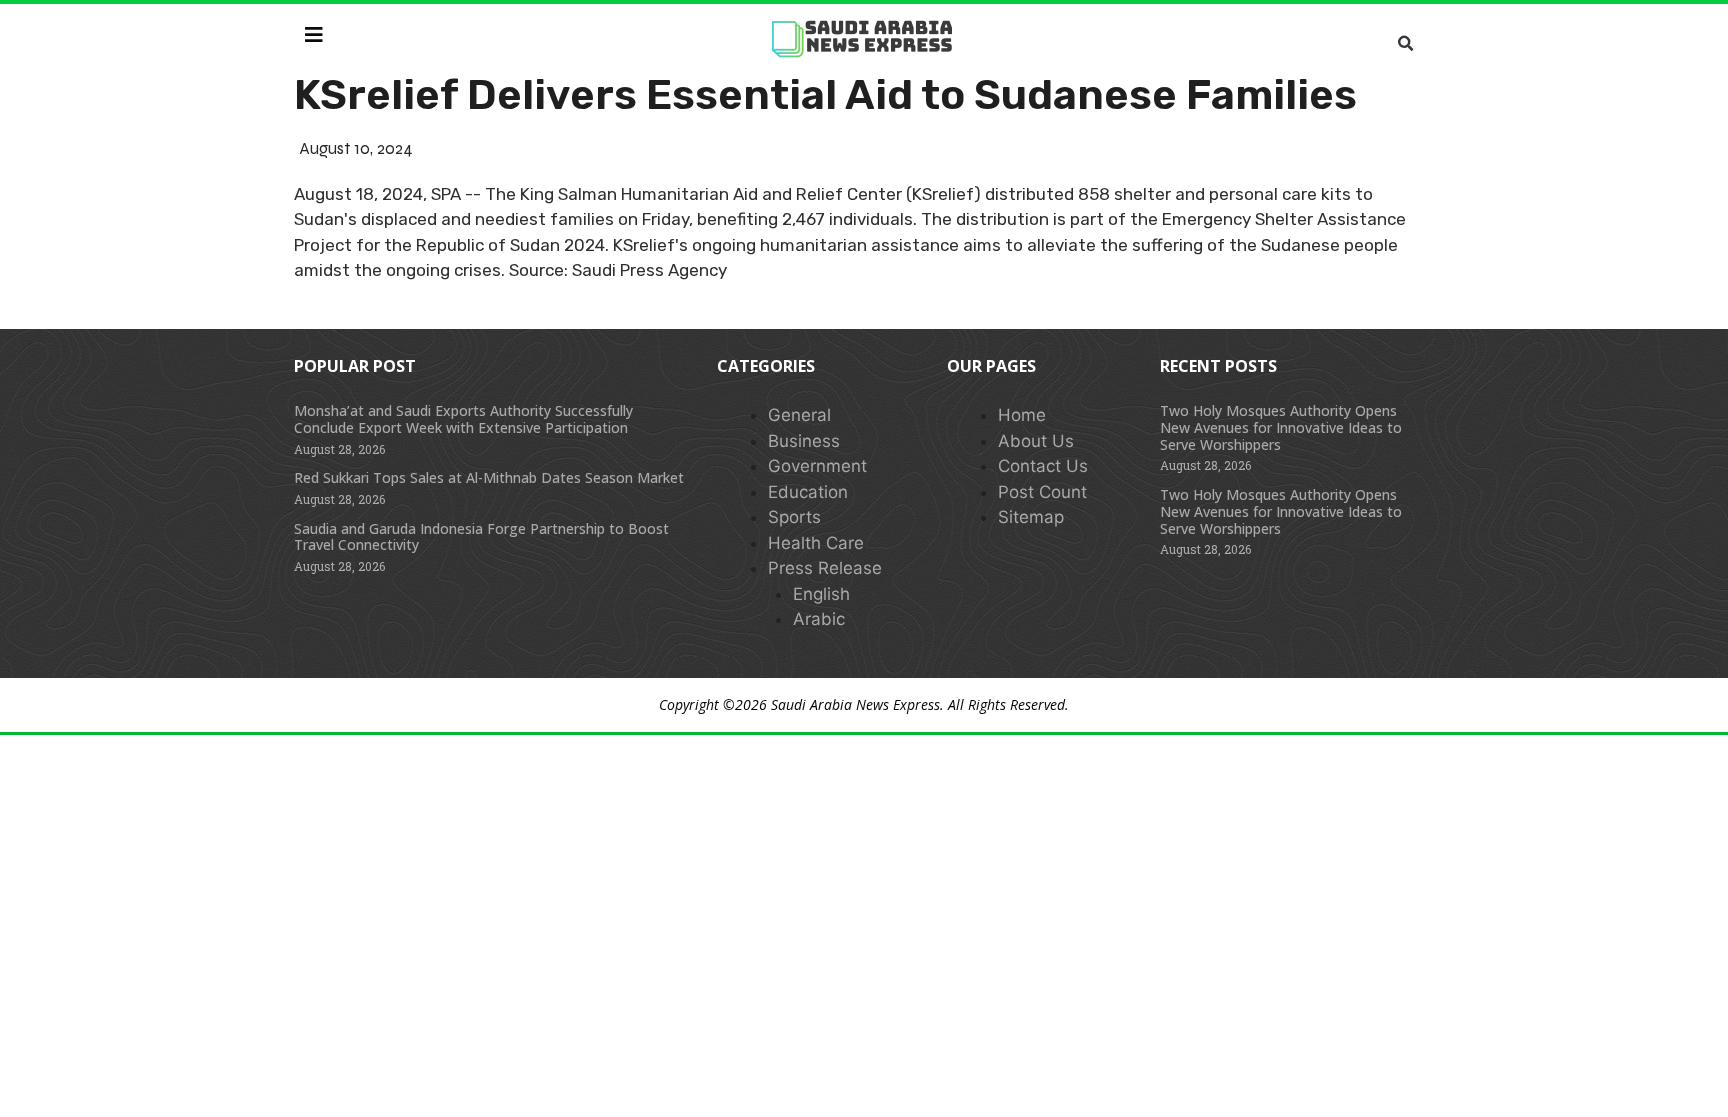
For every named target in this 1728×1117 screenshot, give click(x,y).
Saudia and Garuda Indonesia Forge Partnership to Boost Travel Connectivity (481, 537)
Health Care (816, 543)
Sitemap (1031, 517)
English (821, 594)
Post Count (1042, 492)
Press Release (825, 568)
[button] (1405, 44)
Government (817, 466)
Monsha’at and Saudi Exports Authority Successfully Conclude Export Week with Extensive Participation (463, 419)
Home (1022, 415)
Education (808, 492)
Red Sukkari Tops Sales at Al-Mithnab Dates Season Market (489, 477)
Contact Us (1043, 466)
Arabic (819, 619)
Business (804, 441)
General (799, 415)
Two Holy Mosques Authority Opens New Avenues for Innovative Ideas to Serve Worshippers (1281, 427)
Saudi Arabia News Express (855, 704)
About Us (1036, 441)
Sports (794, 517)
